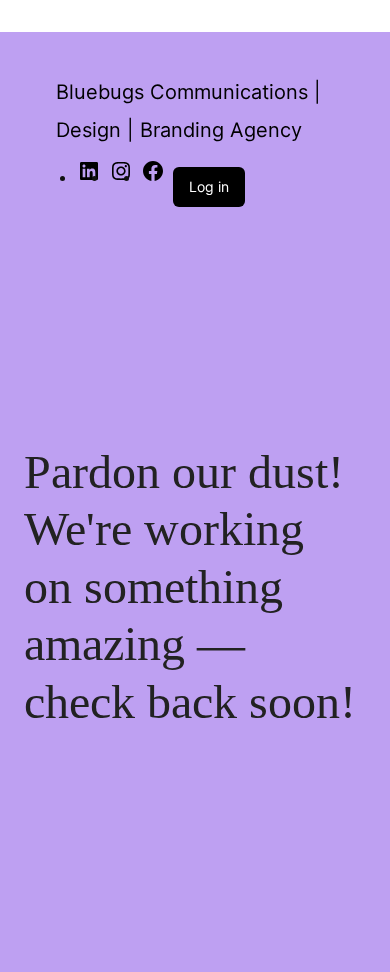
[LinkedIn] (89, 177)
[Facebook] (153, 177)
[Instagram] (121, 177)
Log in (209, 186)
